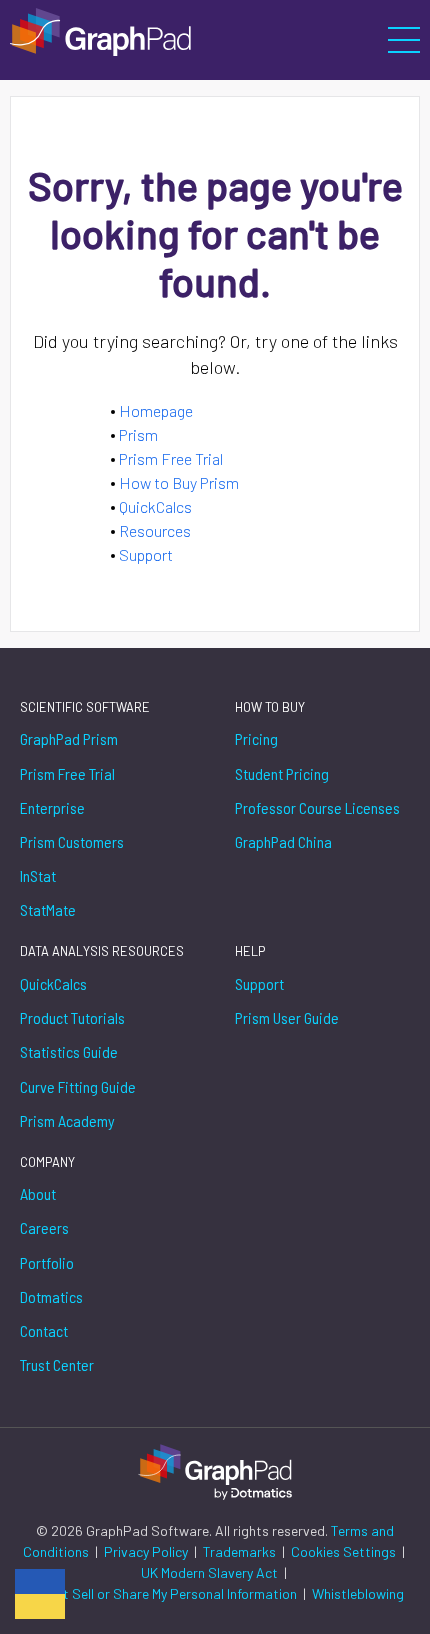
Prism (138, 434)
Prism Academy (67, 1120)
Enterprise (52, 807)
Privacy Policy (147, 1551)
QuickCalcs (155, 506)
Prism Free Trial (171, 458)
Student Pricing (282, 773)
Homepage (156, 410)
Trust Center (57, 1364)
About (38, 1193)
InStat (38, 875)
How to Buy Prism (179, 482)
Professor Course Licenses (317, 807)
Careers (44, 1227)
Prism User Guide (287, 1017)
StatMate (48, 909)
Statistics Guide (69, 1051)
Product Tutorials (72, 1017)
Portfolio (47, 1262)
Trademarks (241, 1551)
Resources (155, 530)
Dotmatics (51, 1296)
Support (146, 554)
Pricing (256, 738)
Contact (44, 1330)
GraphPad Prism (69, 738)
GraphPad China (283, 841)
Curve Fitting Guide (78, 1086)
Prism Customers (72, 841)
